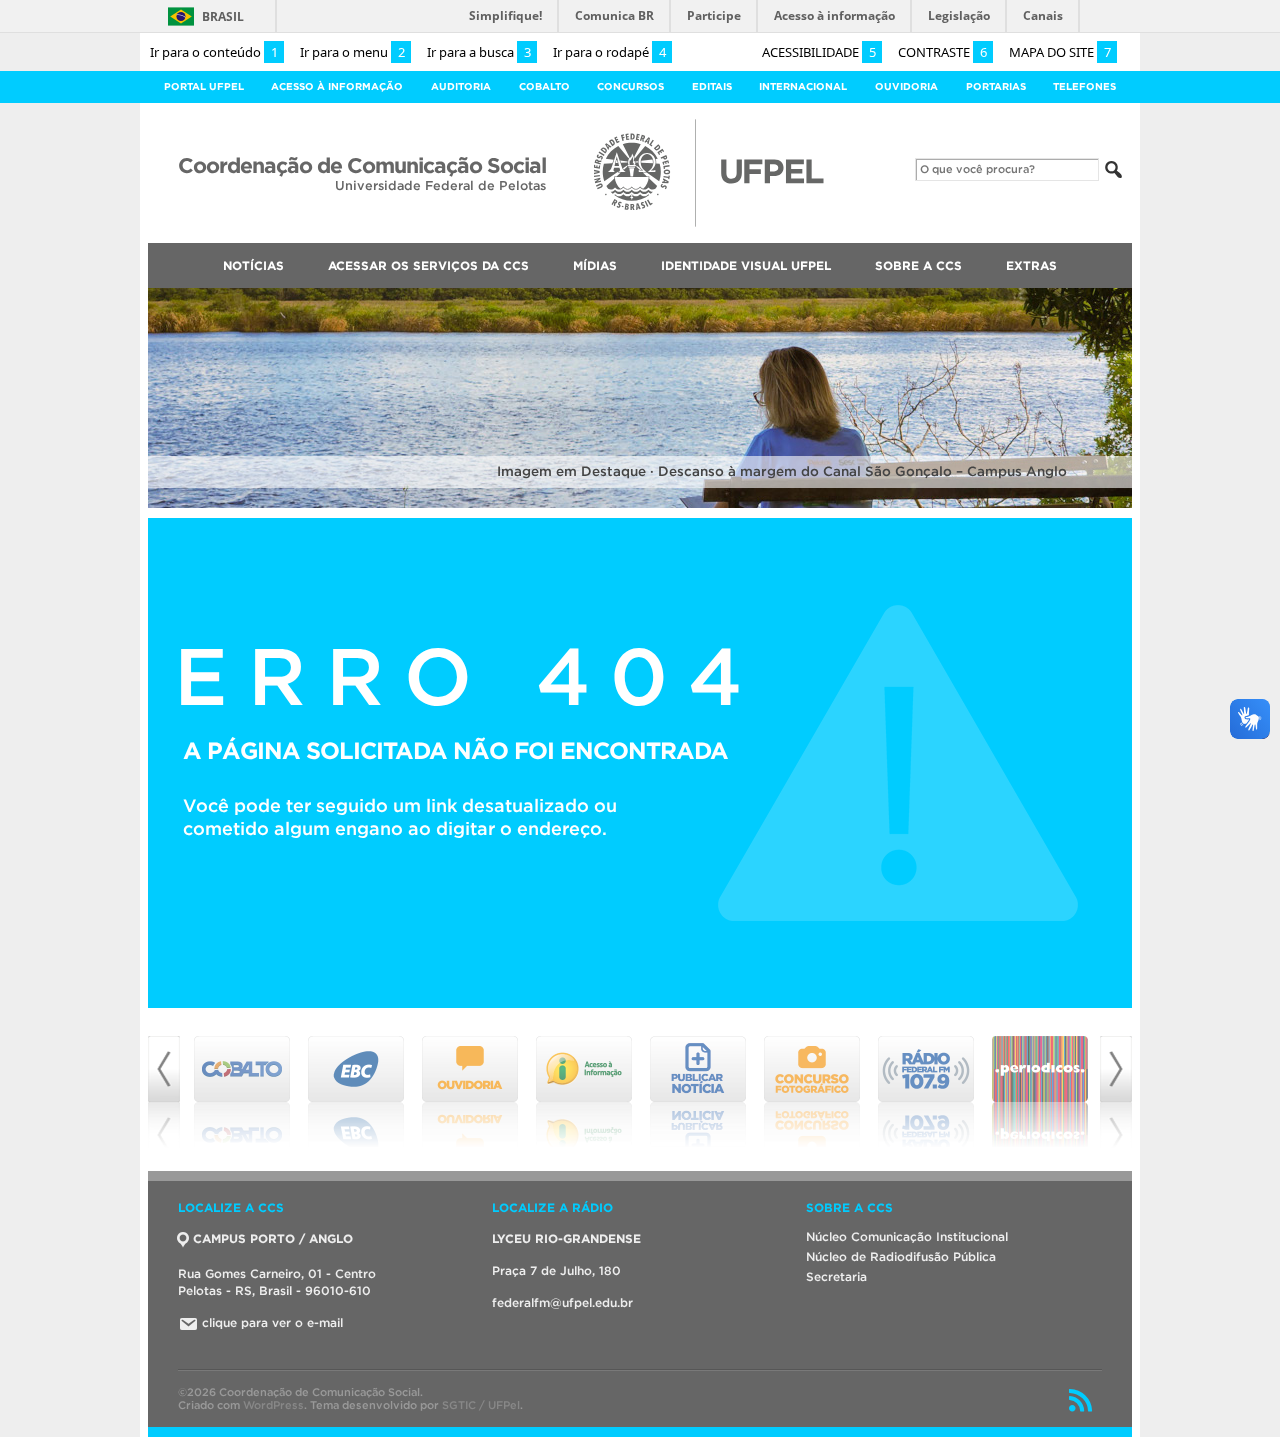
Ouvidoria (906, 86)
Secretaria (836, 1276)
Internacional (803, 86)
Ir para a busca (479, 52)
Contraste (942, 52)
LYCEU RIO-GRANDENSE (566, 1238)
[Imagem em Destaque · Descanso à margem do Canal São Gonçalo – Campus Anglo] (640, 504)
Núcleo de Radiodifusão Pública (901, 1256)
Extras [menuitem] (1031, 265)
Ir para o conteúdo (214, 52)
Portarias (996, 86)
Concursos (630, 86)
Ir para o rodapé (609, 52)
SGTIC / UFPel (481, 1405)
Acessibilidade (819, 52)
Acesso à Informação (337, 86)
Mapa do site (1060, 52)
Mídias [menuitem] (595, 265)
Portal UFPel (204, 86)
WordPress (273, 1405)
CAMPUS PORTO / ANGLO (273, 1238)
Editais (712, 86)
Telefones (1084, 86)
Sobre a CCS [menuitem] (918, 265)
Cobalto (544, 86)
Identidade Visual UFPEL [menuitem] (746, 265)
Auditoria (461, 86)
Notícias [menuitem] (253, 265)
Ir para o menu (352, 52)
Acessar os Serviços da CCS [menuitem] (428, 265)
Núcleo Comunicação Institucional (907, 1236)
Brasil (223, 16)
